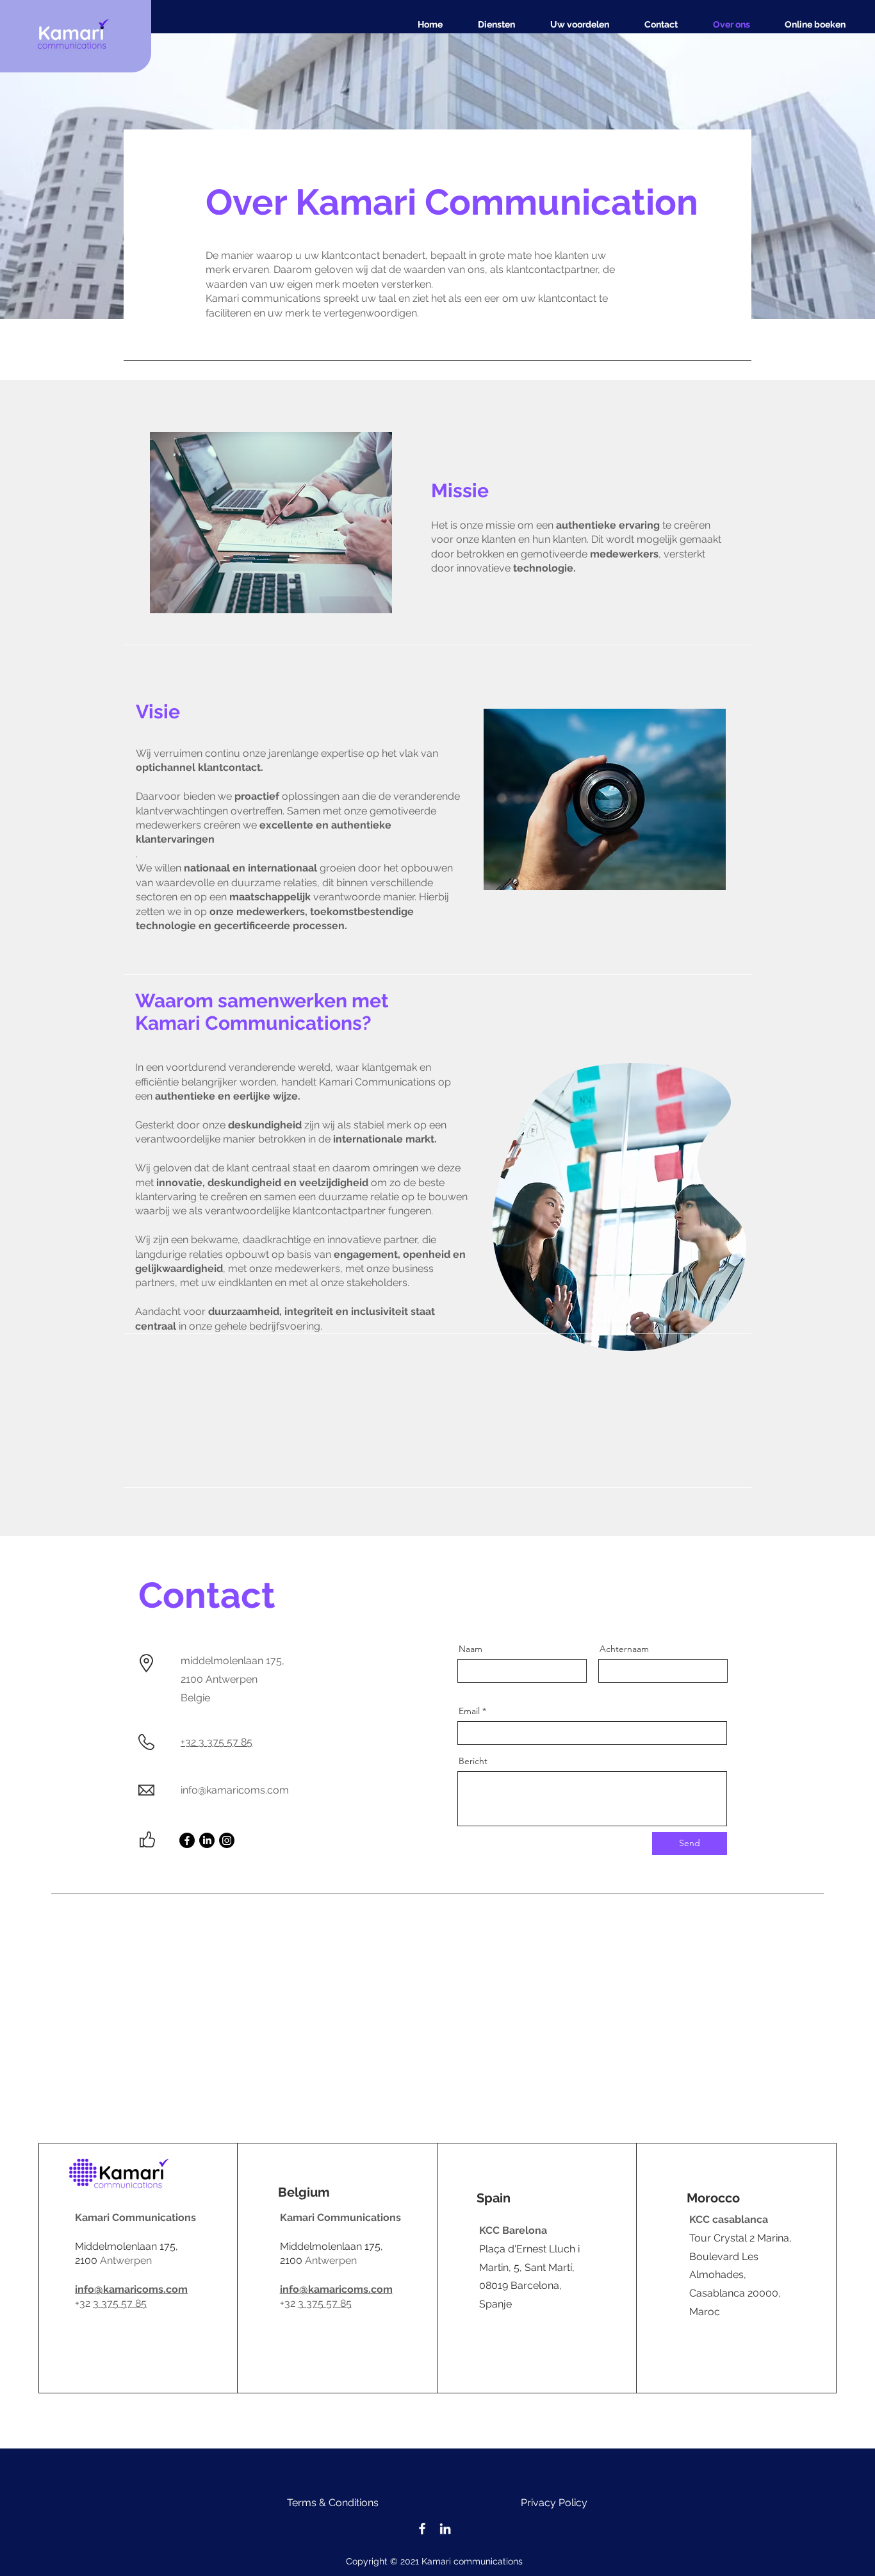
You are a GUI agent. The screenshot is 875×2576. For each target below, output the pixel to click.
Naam (470, 1649)
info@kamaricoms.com (235, 1790)
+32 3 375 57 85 (217, 1742)
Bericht (473, 1761)
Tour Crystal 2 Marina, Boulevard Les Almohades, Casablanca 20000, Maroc (740, 2275)
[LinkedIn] (207, 1840)
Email (469, 1711)
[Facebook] (187, 1840)
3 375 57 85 (120, 2303)
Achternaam (624, 1649)
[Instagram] (227, 1840)
